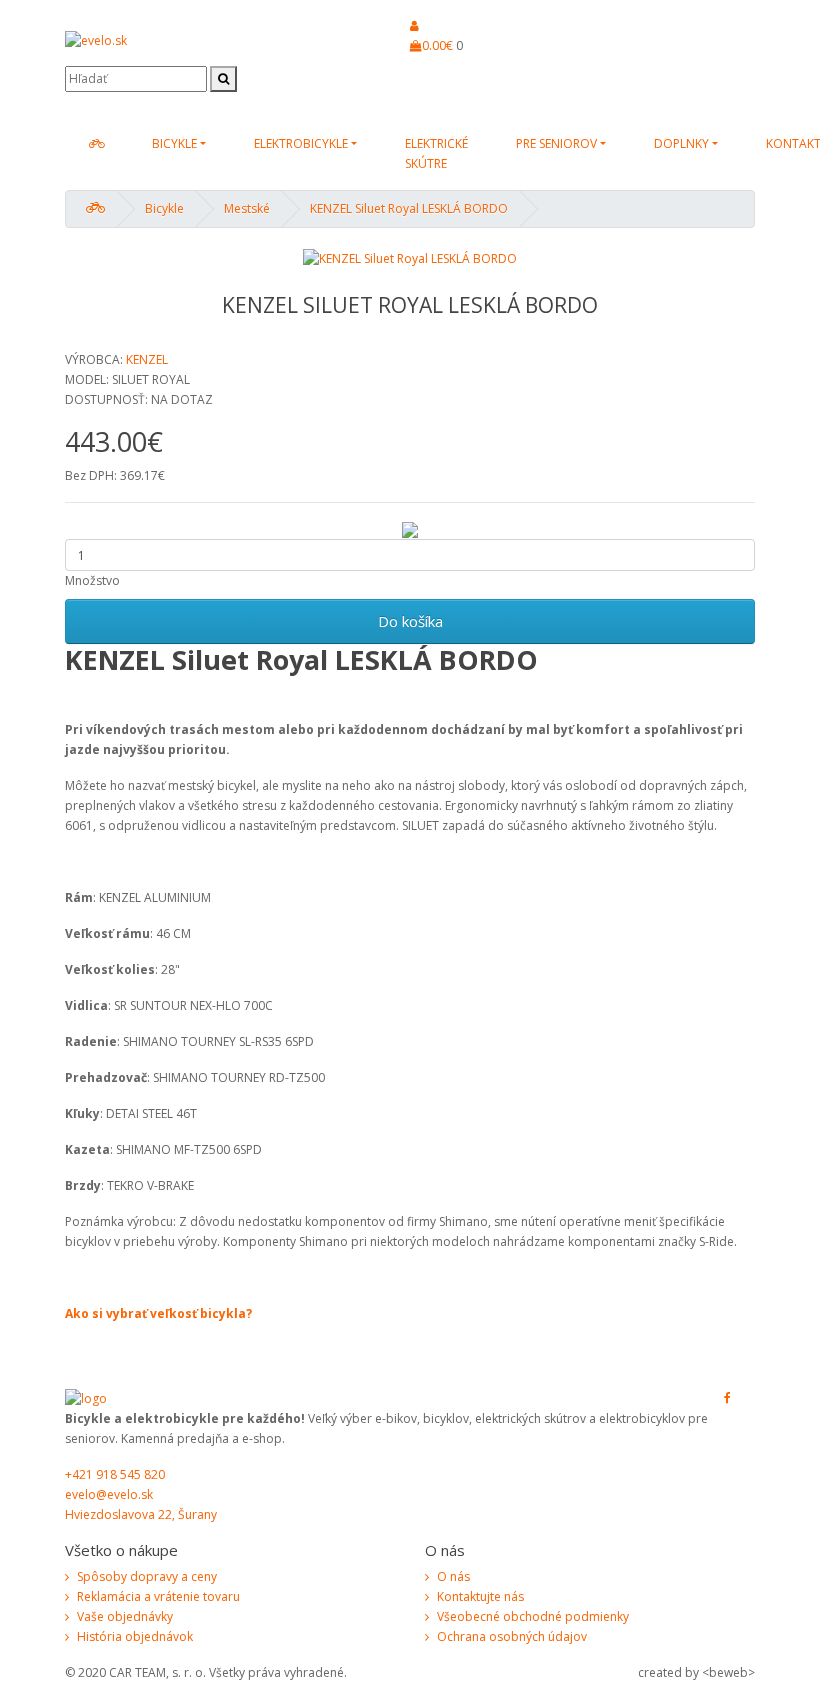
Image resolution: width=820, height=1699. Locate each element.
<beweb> (728, 1672)
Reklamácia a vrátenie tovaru (158, 1596)
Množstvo (92, 580)
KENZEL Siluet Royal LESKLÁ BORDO (409, 208)
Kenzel (147, 359)
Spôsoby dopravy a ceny (147, 1576)
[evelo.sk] (96, 144)
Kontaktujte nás (480, 1596)
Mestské (247, 208)
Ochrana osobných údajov (512, 1636)
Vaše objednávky (125, 1616)
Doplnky (681, 143)
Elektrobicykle (301, 143)
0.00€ (437, 45)
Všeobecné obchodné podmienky (533, 1616)
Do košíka (410, 621)
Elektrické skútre (436, 153)
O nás (453, 1576)
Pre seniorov (556, 143)
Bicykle (174, 143)
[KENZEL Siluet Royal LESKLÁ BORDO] (410, 257)
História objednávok (135, 1636)
